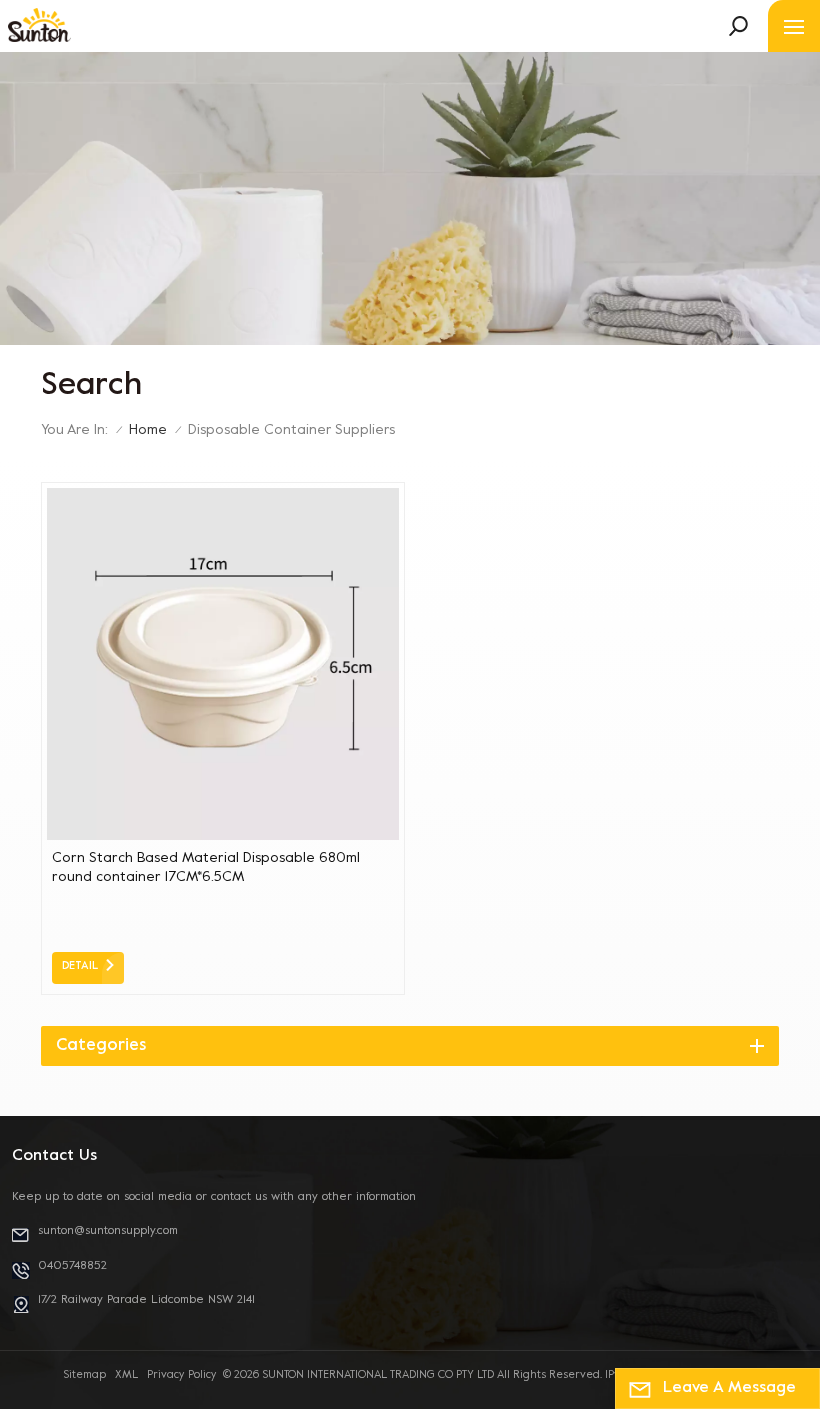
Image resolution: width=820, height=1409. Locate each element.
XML (126, 1375)
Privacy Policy (182, 1375)
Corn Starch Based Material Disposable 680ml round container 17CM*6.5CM (206, 868)
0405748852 (72, 1266)
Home (148, 430)
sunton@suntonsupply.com (108, 1231)
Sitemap (84, 1375)
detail (80, 966)
